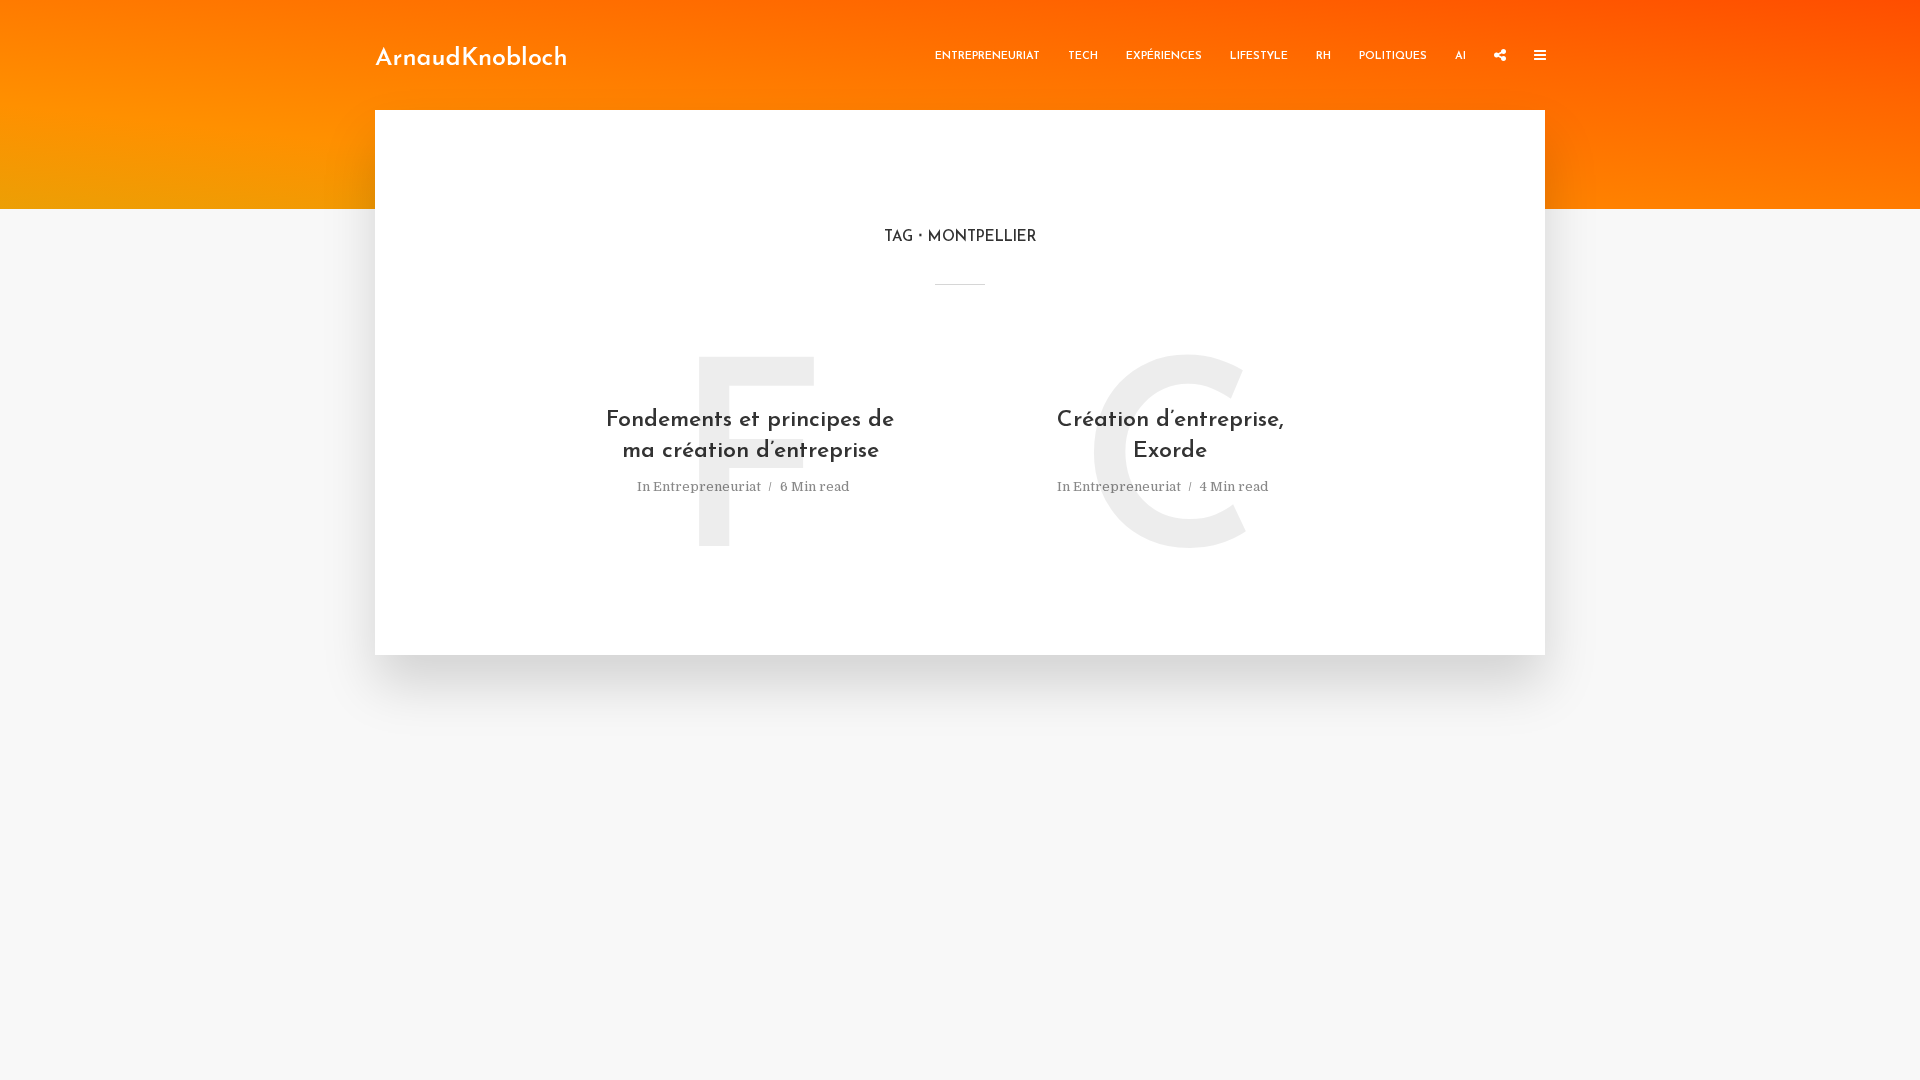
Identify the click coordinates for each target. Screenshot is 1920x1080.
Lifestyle (1259, 56)
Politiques (1393, 56)
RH (1323, 56)
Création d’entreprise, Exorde (1170, 436)
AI (1460, 56)
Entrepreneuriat (987, 56)
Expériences (1164, 56)
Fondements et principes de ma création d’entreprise (750, 436)
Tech (1083, 56)
